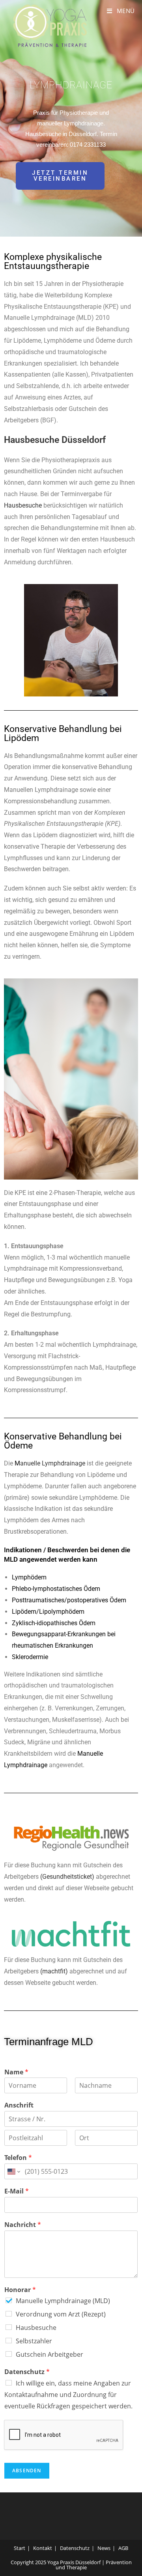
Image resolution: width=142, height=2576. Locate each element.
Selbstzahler (34, 2341)
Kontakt (43, 2548)
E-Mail (17, 2191)
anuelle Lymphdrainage (53, 1463)
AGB (123, 2548)
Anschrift (19, 2105)
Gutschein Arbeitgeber (50, 2354)
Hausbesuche (23, 505)
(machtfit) (54, 1971)
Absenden (27, 2471)
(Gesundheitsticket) (67, 1877)
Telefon (18, 2158)
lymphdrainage (71, 85)
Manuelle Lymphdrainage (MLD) (63, 2301)
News (104, 2548)
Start (20, 2548)
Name (16, 2072)
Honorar (20, 2290)
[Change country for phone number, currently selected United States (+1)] (13, 2171)
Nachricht (23, 2225)
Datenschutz (27, 2372)
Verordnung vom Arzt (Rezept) (61, 2314)
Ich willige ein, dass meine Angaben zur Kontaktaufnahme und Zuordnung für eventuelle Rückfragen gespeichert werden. (68, 2395)
